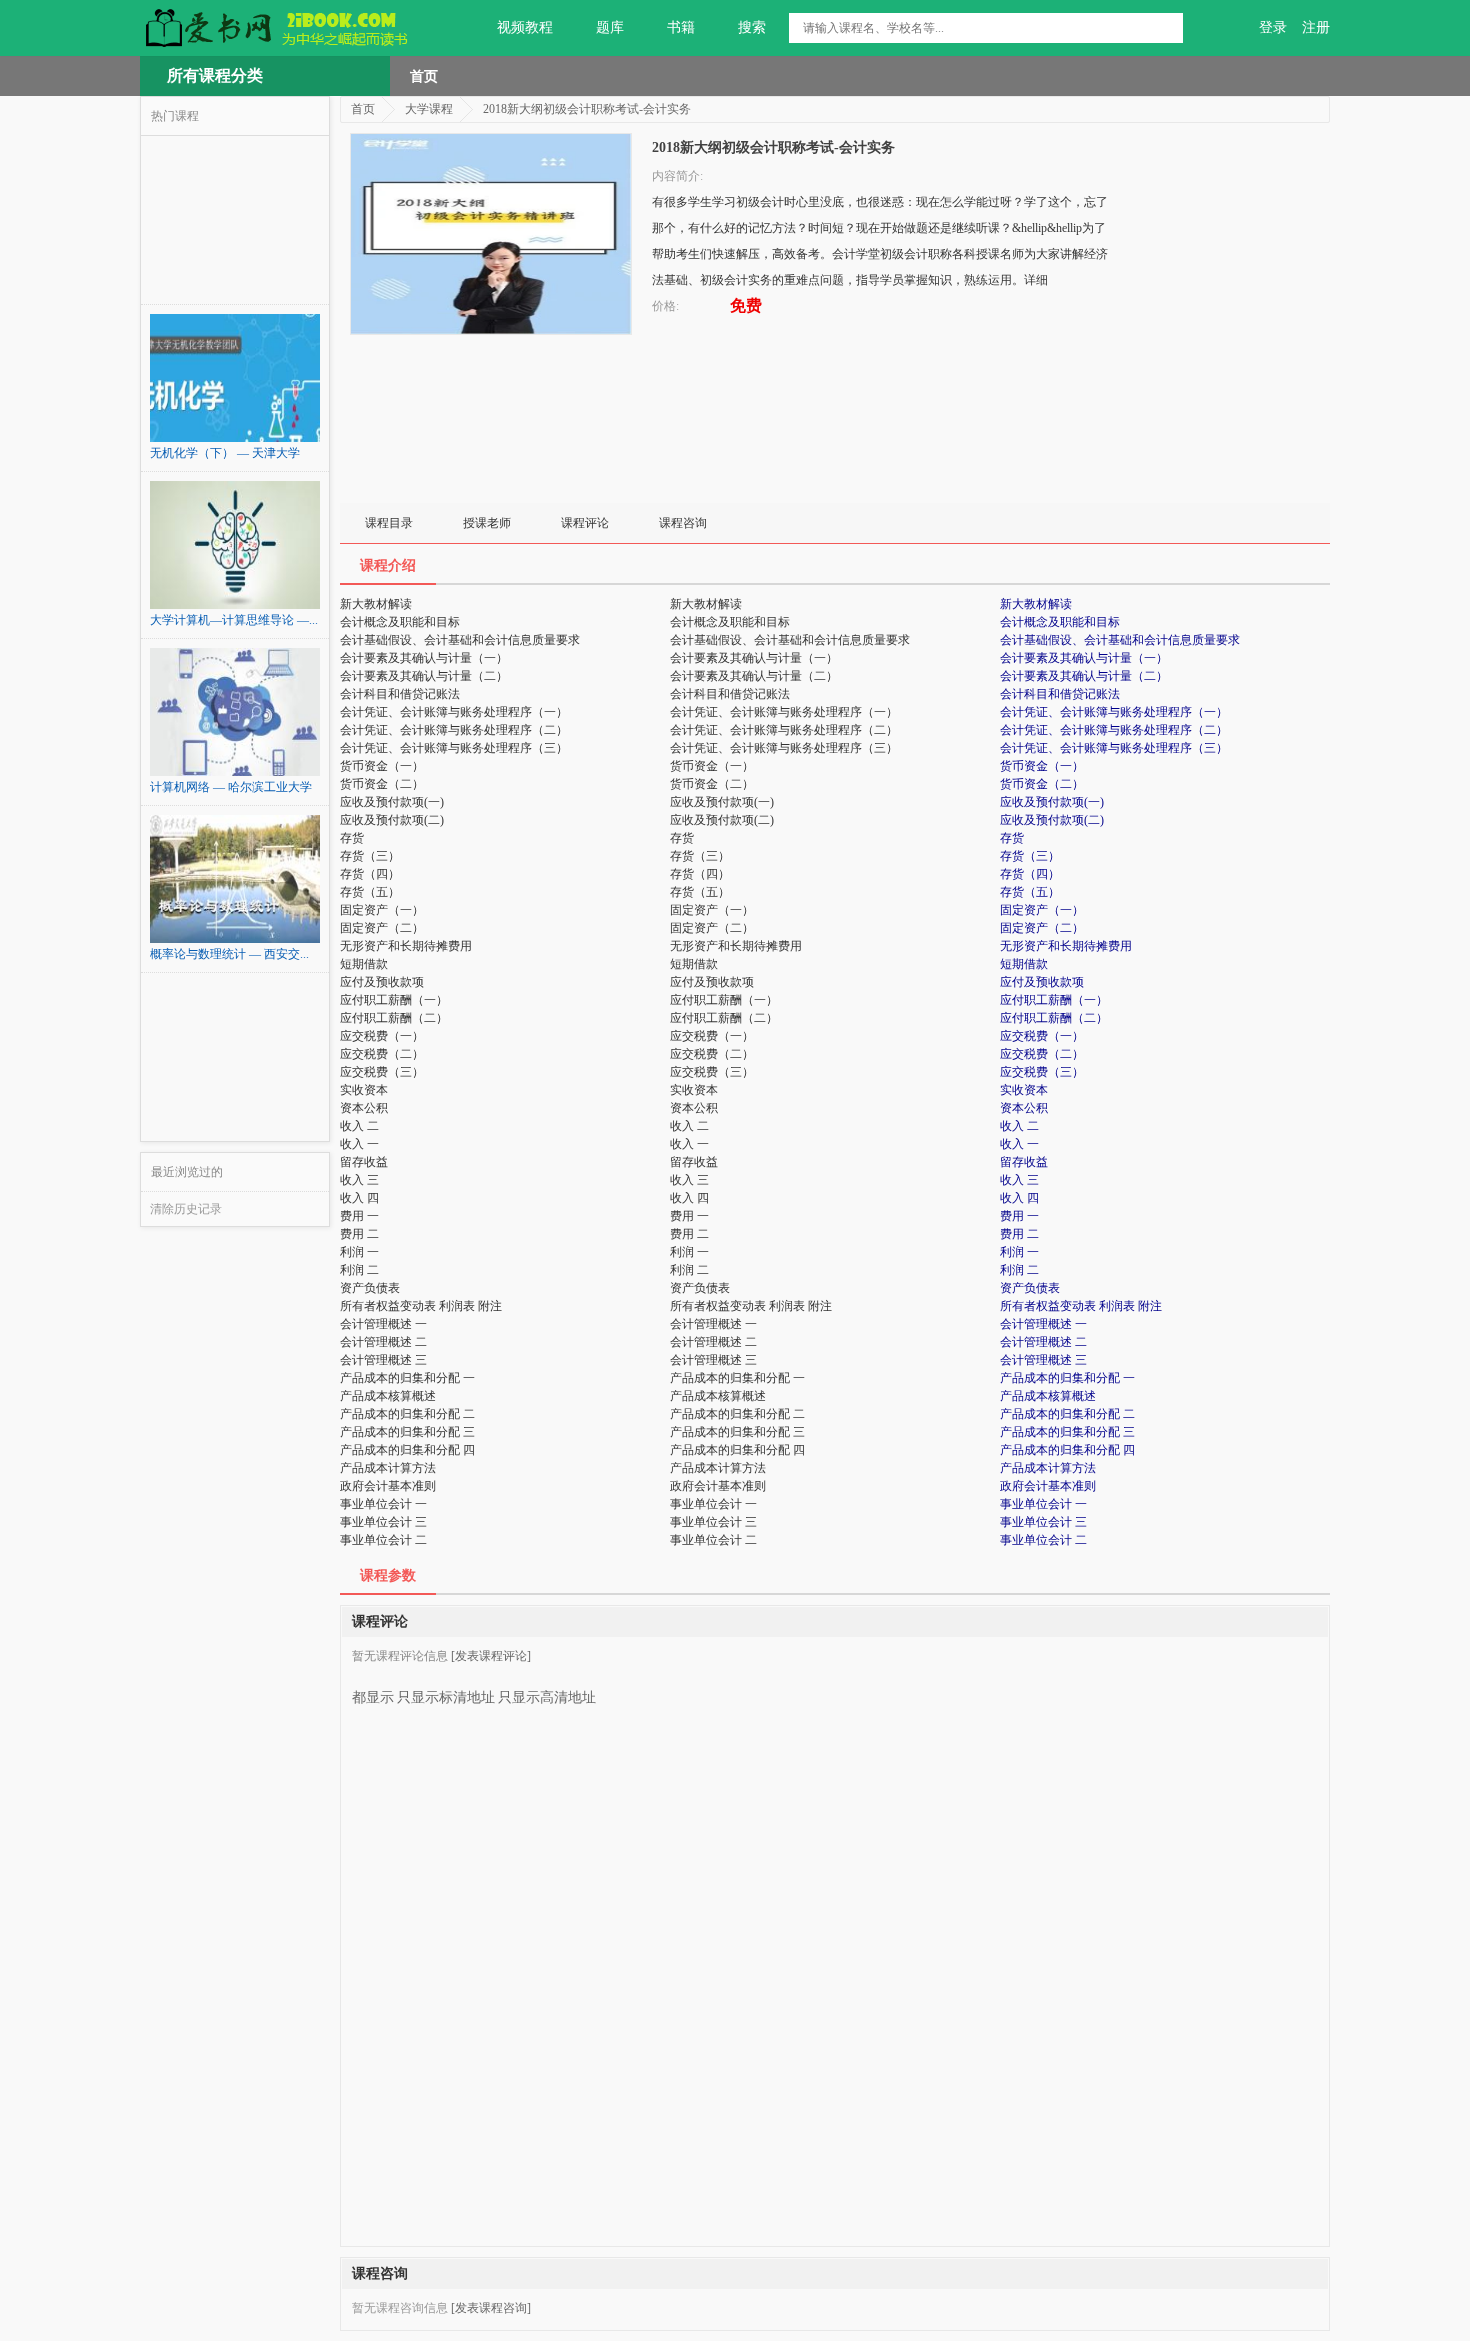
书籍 (681, 27)
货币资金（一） (1042, 766)
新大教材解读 (1036, 604)
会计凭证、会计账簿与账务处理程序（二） (1114, 730)
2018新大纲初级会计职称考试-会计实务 (587, 109)
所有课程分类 (215, 75)
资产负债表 (1030, 1288)
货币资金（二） (1042, 784)
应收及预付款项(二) (1052, 820)
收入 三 (1019, 1180)
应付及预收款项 (1042, 982)
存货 (1012, 838)
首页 (424, 76)
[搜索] (1168, 28)
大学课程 (429, 109)
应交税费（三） (1042, 1072)
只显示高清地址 (547, 1697)
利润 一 (1019, 1252)
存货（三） (1030, 856)
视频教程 (525, 27)
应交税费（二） (1042, 1054)
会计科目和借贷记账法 (1060, 694)
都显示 (373, 1697)
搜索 (752, 27)
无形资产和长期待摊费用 (1066, 946)
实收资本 (1024, 1090)
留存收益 (1024, 1162)
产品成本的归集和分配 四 (1067, 1450)
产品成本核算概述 (1048, 1396)
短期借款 (1024, 964)
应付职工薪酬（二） (1054, 1018)
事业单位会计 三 (1043, 1522)
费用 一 (1019, 1216)
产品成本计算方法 (1048, 1468)
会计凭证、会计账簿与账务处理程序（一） (1114, 712)
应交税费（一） (1042, 1036)
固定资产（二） (1042, 928)
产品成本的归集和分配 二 (1067, 1414)
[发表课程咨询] (491, 2308)
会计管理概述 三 (1043, 1360)
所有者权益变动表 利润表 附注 (1081, 1306)
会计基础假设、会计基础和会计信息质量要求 (1120, 640)
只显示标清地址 (446, 1697)
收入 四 (1019, 1198)
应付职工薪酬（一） (1054, 1000)
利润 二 (1019, 1270)
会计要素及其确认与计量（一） (1084, 658)
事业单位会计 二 (1043, 1540)
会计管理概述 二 (1043, 1342)
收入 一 (1019, 1144)
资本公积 (1024, 1108)
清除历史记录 (186, 1209)
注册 (1316, 27)
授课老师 (487, 523)
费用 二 (1019, 1234)
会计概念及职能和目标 (1060, 622)
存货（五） (1030, 892)
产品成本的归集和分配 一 (1067, 1378)
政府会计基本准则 (1048, 1486)
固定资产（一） (1042, 910)
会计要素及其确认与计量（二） (1084, 676)
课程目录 (389, 523)
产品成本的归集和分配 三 (1067, 1432)
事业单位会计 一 (1043, 1504)
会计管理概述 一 (1043, 1324)
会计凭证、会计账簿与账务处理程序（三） (1114, 748)
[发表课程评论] (491, 1656)
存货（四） (1030, 874)
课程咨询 (683, 523)
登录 (1273, 27)
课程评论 (585, 523)
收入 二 (1019, 1126)
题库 (610, 27)
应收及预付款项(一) (1052, 802)
